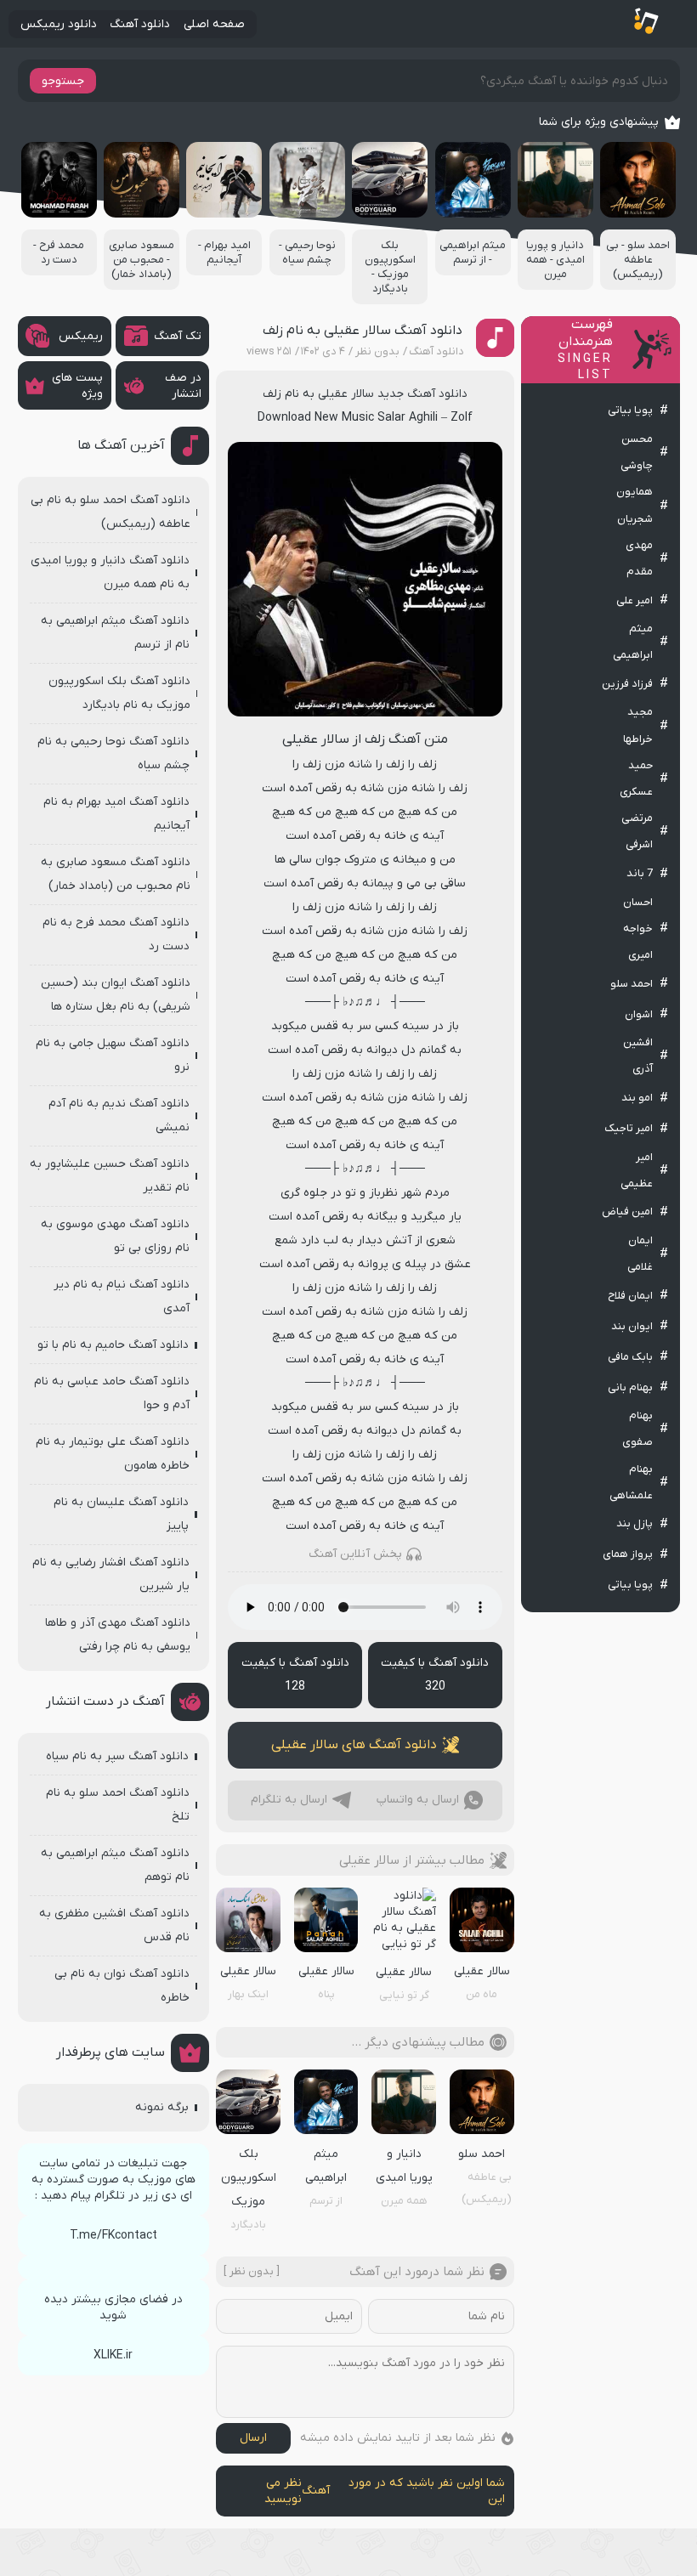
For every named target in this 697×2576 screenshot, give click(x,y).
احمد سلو (632, 984)
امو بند (637, 1098)
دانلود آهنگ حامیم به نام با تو (113, 1345)
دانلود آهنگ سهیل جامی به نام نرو (113, 1055)
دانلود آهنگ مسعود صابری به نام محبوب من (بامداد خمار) (116, 874)
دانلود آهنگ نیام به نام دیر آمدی (122, 1296)
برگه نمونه (162, 2107)
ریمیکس (81, 336)
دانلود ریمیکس (59, 24)
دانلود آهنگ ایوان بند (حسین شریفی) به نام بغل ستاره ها (116, 995)
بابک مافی (630, 1357)
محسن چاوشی (637, 452)
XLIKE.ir (113, 2355)
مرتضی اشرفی (637, 831)
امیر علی (635, 600)
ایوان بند (632, 1326)
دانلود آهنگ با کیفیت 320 (435, 1675)
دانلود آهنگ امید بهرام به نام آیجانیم (116, 814)
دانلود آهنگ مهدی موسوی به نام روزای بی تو (115, 1236)
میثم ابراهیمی (633, 642)
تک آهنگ (178, 336)
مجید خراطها (638, 725)
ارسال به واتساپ (418, 1800)
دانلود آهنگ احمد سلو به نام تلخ (118, 1805)
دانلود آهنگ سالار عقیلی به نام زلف (363, 331)
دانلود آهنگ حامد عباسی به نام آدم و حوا (112, 1393)
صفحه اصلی (214, 24)
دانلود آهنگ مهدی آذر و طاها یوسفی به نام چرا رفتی (118, 1635)
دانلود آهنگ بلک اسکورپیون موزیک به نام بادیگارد (119, 693)
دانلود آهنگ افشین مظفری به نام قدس (114, 1925)
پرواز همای (628, 1554)
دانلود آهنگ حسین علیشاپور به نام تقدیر (110, 1176)
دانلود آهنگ (140, 24)
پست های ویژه (77, 386)
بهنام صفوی (637, 1429)
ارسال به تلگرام (289, 1800)
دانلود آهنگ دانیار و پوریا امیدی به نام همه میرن (110, 572)
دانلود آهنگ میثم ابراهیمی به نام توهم (115, 1865)
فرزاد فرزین (627, 684)
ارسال (253, 2438)
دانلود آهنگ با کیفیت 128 (295, 1675)
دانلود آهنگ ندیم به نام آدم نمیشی (119, 1115)
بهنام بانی (630, 1387)
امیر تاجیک (629, 1128)
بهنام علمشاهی (631, 1482)
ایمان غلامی (640, 1254)
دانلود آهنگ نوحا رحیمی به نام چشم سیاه (113, 753)
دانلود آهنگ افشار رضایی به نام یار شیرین (111, 1574)
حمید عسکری (636, 778)
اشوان (639, 1014)
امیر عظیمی (637, 1170)
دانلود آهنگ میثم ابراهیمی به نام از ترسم (115, 633)
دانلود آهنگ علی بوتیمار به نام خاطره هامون (113, 1454)
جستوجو (63, 81)
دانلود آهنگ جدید (422, 394)
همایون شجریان (635, 505)
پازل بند (635, 1523)
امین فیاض (627, 1212)
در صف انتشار (183, 386)
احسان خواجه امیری (638, 928)
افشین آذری (638, 1056)
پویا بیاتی (630, 410)
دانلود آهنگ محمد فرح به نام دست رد (116, 934)
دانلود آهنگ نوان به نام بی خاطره (122, 1986)
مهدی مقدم (639, 558)
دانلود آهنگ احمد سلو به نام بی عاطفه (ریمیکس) (110, 512)
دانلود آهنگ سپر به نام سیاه (117, 1756)
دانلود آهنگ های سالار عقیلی (354, 1745)
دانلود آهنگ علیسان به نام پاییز (121, 1514)
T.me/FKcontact (113, 2236)
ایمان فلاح (630, 1296)
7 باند (640, 873)
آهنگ (316, 2491)
